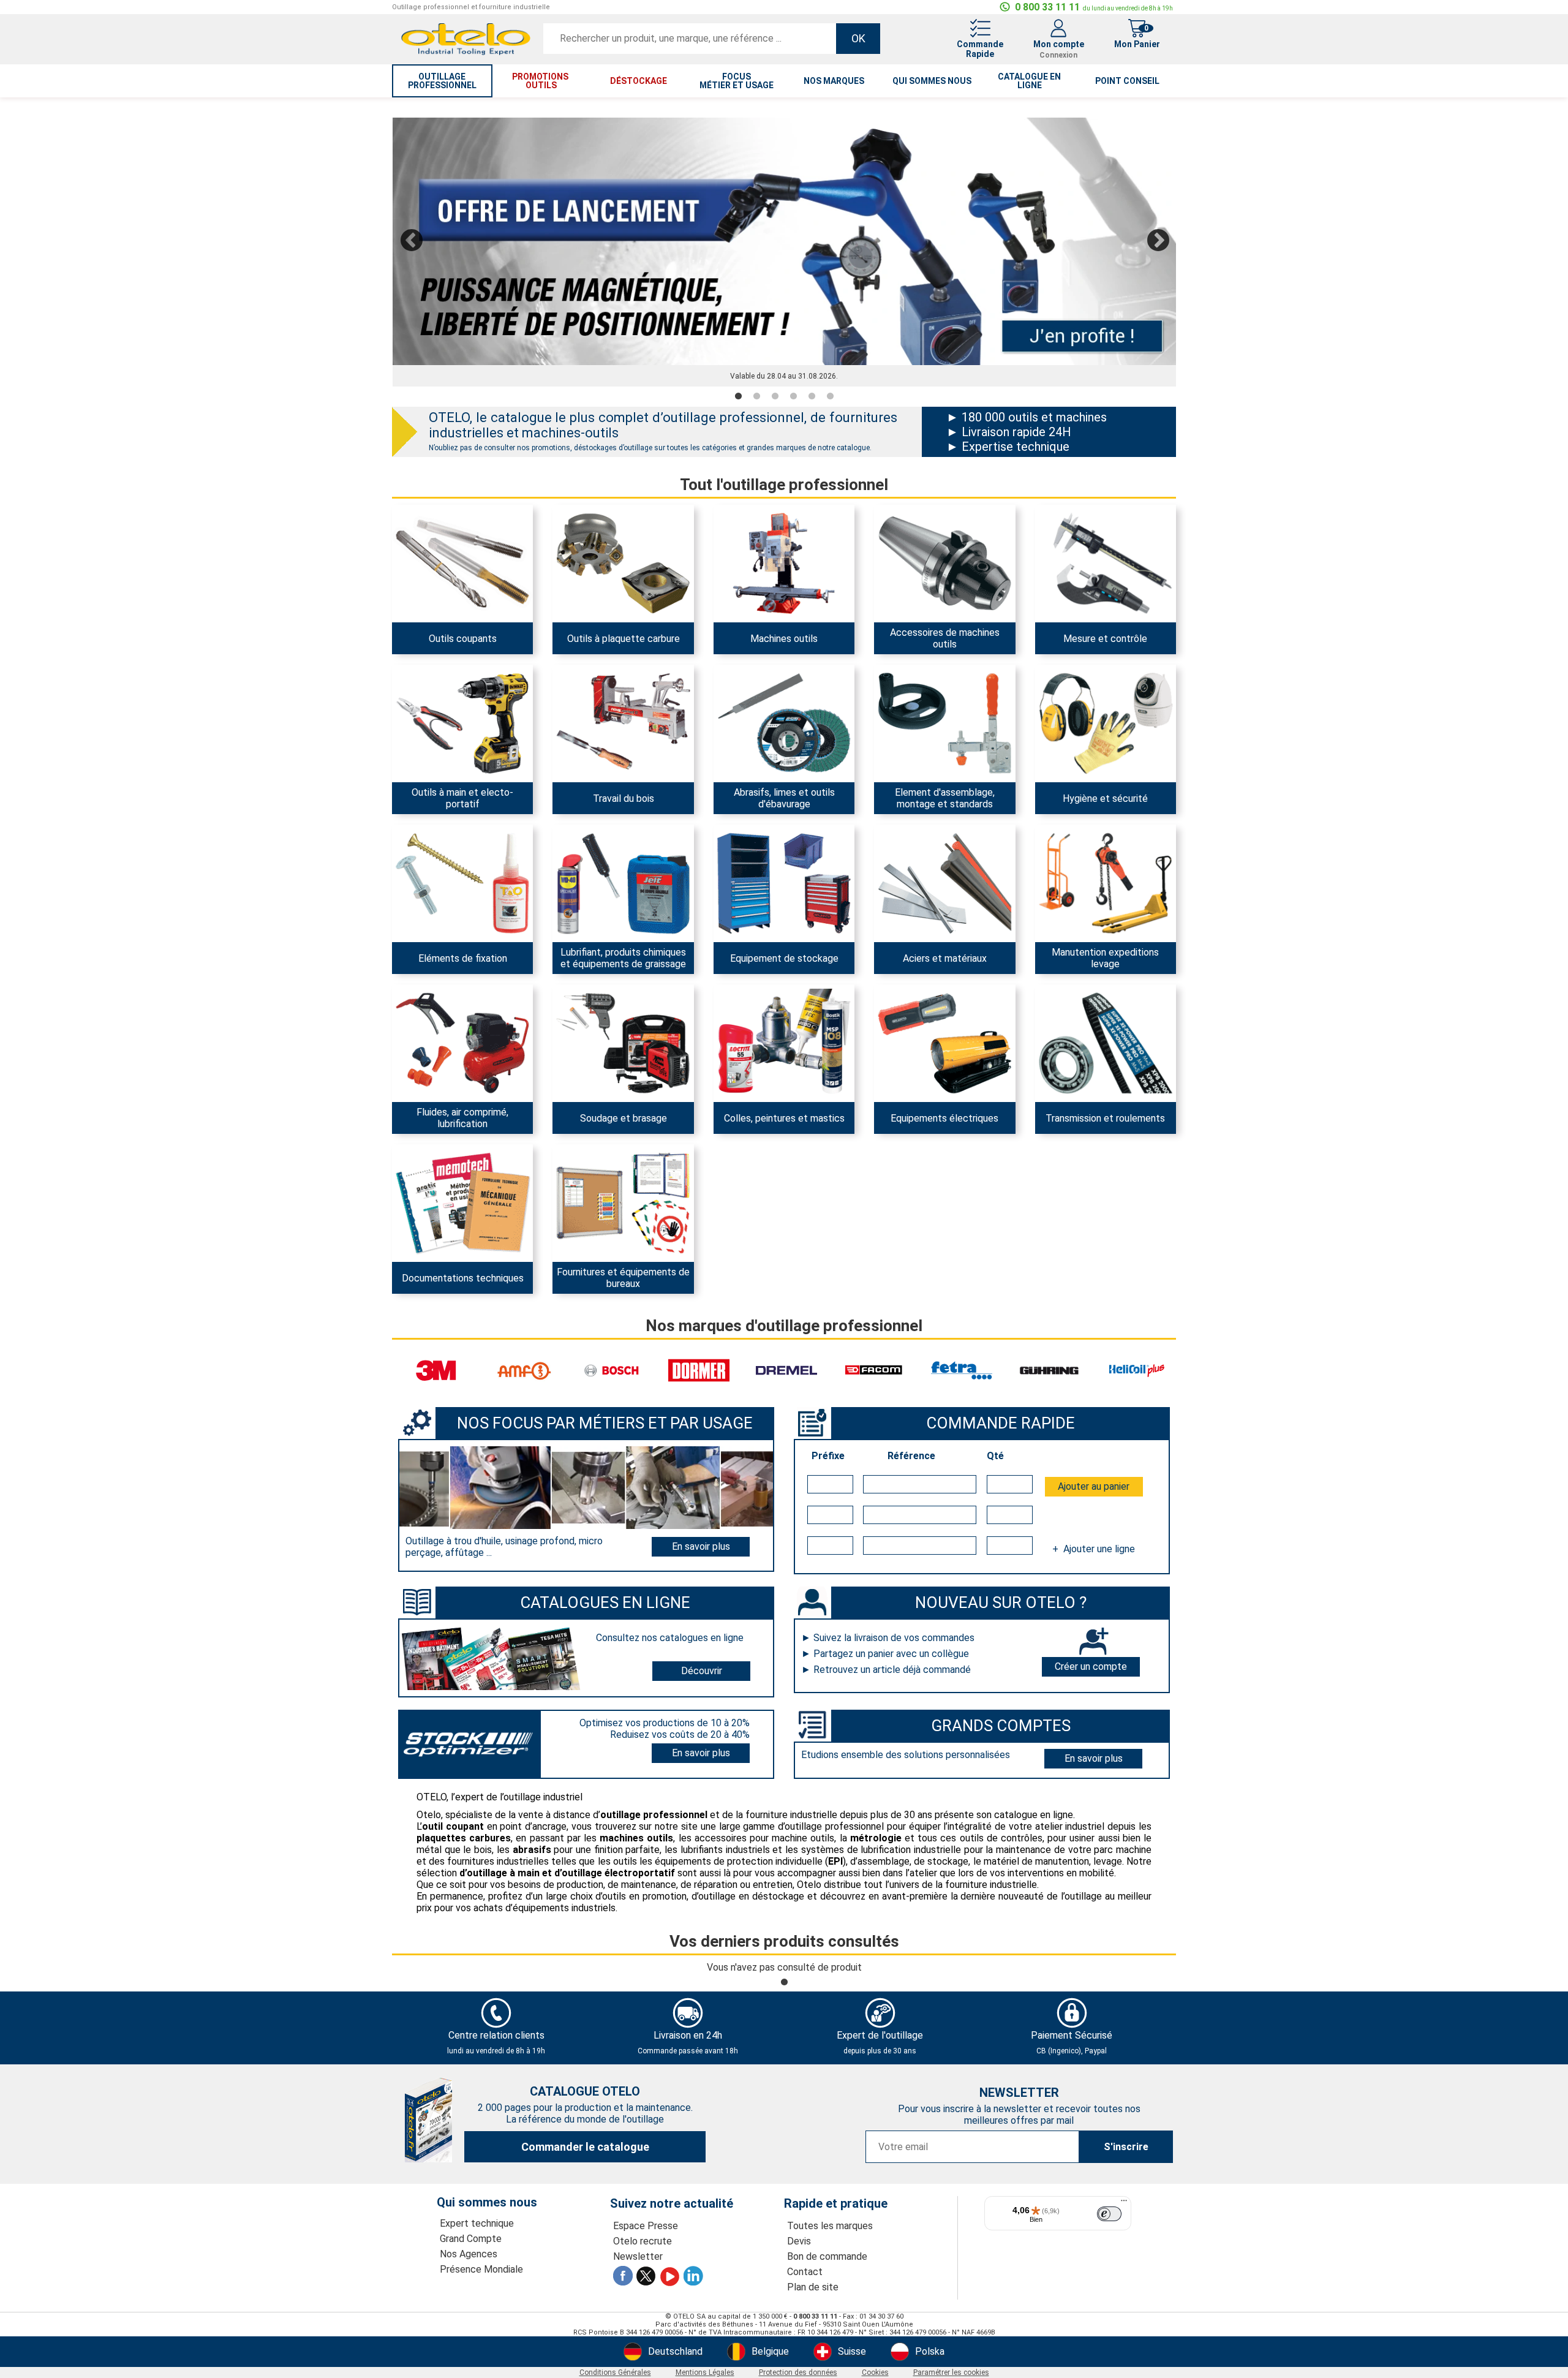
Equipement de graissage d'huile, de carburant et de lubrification (609, 878)
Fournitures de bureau (608, 1174)
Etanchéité (748, 1032)
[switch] (1109, 2214)
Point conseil (1127, 81)
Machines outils (784, 639)
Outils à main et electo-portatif (462, 798)
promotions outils (541, 81)
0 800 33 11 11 (1094, 7)
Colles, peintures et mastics (784, 1118)
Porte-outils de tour (603, 535)
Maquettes (426, 1192)
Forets (417, 517)
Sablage (742, 712)
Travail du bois (624, 798)
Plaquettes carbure (603, 517)
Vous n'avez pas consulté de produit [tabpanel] (784, 1967)
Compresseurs (434, 997)
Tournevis (424, 695)
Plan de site (813, 2287)
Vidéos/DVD (428, 1174)
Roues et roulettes (1084, 872)
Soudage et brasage (624, 1118)
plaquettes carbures (464, 1838)
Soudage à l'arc (595, 997)
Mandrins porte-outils (929, 535)
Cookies (875, 2372)
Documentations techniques (463, 1278)
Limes (738, 695)
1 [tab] (738, 397)
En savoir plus (701, 1546)
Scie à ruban (750, 564)
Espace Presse (646, 2226)
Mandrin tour (911, 553)
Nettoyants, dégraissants (616, 907)
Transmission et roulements (1105, 1118)
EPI (835, 1861)
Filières (418, 553)
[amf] (524, 1370)
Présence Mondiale (481, 2269)
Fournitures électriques (932, 1032)
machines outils (636, 1838)
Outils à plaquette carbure (624, 639)
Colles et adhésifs (761, 997)
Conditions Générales (615, 2372)
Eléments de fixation (463, 958)
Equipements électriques (944, 1118)
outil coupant (453, 1826)
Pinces (418, 712)
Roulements (1072, 997)
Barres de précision (924, 855)
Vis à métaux (430, 837)
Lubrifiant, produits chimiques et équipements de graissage (623, 958)
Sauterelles (909, 677)
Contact (805, 2272)
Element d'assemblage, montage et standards (945, 798)
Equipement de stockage (784, 958)
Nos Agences (469, 2254)
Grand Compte (471, 2239)
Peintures (745, 1014)
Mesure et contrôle (1105, 639)
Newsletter (638, 2256)
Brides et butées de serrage (941, 695)
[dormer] (699, 1370)
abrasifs (532, 1850)
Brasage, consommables (614, 1044)
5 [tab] (812, 397)
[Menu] (1124, 2203)
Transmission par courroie (1099, 1014)
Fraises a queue (435, 535)
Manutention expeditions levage (1105, 958)
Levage (1061, 837)
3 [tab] (775, 397)
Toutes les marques (830, 2226)
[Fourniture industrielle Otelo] (466, 54)
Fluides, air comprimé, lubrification (462, 1118)
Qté (995, 1456)
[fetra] (962, 1370)
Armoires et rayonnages (773, 866)
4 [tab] (793, 397)
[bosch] (611, 1370)
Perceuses (747, 582)
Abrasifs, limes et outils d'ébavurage (784, 798)
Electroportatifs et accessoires (467, 677)
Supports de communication (621, 1157)
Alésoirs (420, 570)
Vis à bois (423, 855)
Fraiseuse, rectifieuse (768, 546)
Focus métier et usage (737, 81)
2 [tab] (756, 397)
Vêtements (1070, 736)
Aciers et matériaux (945, 958)
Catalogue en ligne (1029, 81)
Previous (411, 239)
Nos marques (834, 81)
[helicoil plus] (1137, 1370)
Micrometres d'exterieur (1095, 564)
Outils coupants (463, 639)
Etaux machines (918, 517)
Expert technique (477, 2223)
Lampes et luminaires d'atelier (946, 997)
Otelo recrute (643, 2241)
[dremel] (786, 1370)
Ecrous (900, 712)
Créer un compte (1091, 1666)
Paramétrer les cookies (951, 2372)
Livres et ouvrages (440, 1157)
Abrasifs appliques (763, 677)
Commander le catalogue (585, 2147)
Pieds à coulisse (1079, 517)
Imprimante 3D (1076, 611)
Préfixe (828, 1456)
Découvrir (702, 1671)
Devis (799, 2241)
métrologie (876, 1838)
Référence (911, 1456)
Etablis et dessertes (766, 884)
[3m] (436, 1370)
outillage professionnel (442, 81)
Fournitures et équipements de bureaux (623, 1278)
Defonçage (586, 695)
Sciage (578, 712)
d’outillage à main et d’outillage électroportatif (567, 1873)
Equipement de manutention (1104, 855)
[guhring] (1049, 1370)
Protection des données (798, 2372)
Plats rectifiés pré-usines (936, 837)
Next (1158, 239)
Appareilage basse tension (939, 1014)
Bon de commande (827, 2256)
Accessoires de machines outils (945, 638)
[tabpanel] (784, 253)
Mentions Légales (705, 2372)
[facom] (874, 1370)
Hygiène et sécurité (1105, 798)
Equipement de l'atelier (610, 677)
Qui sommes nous (932, 81)
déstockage (639, 81)
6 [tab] (830, 397)
